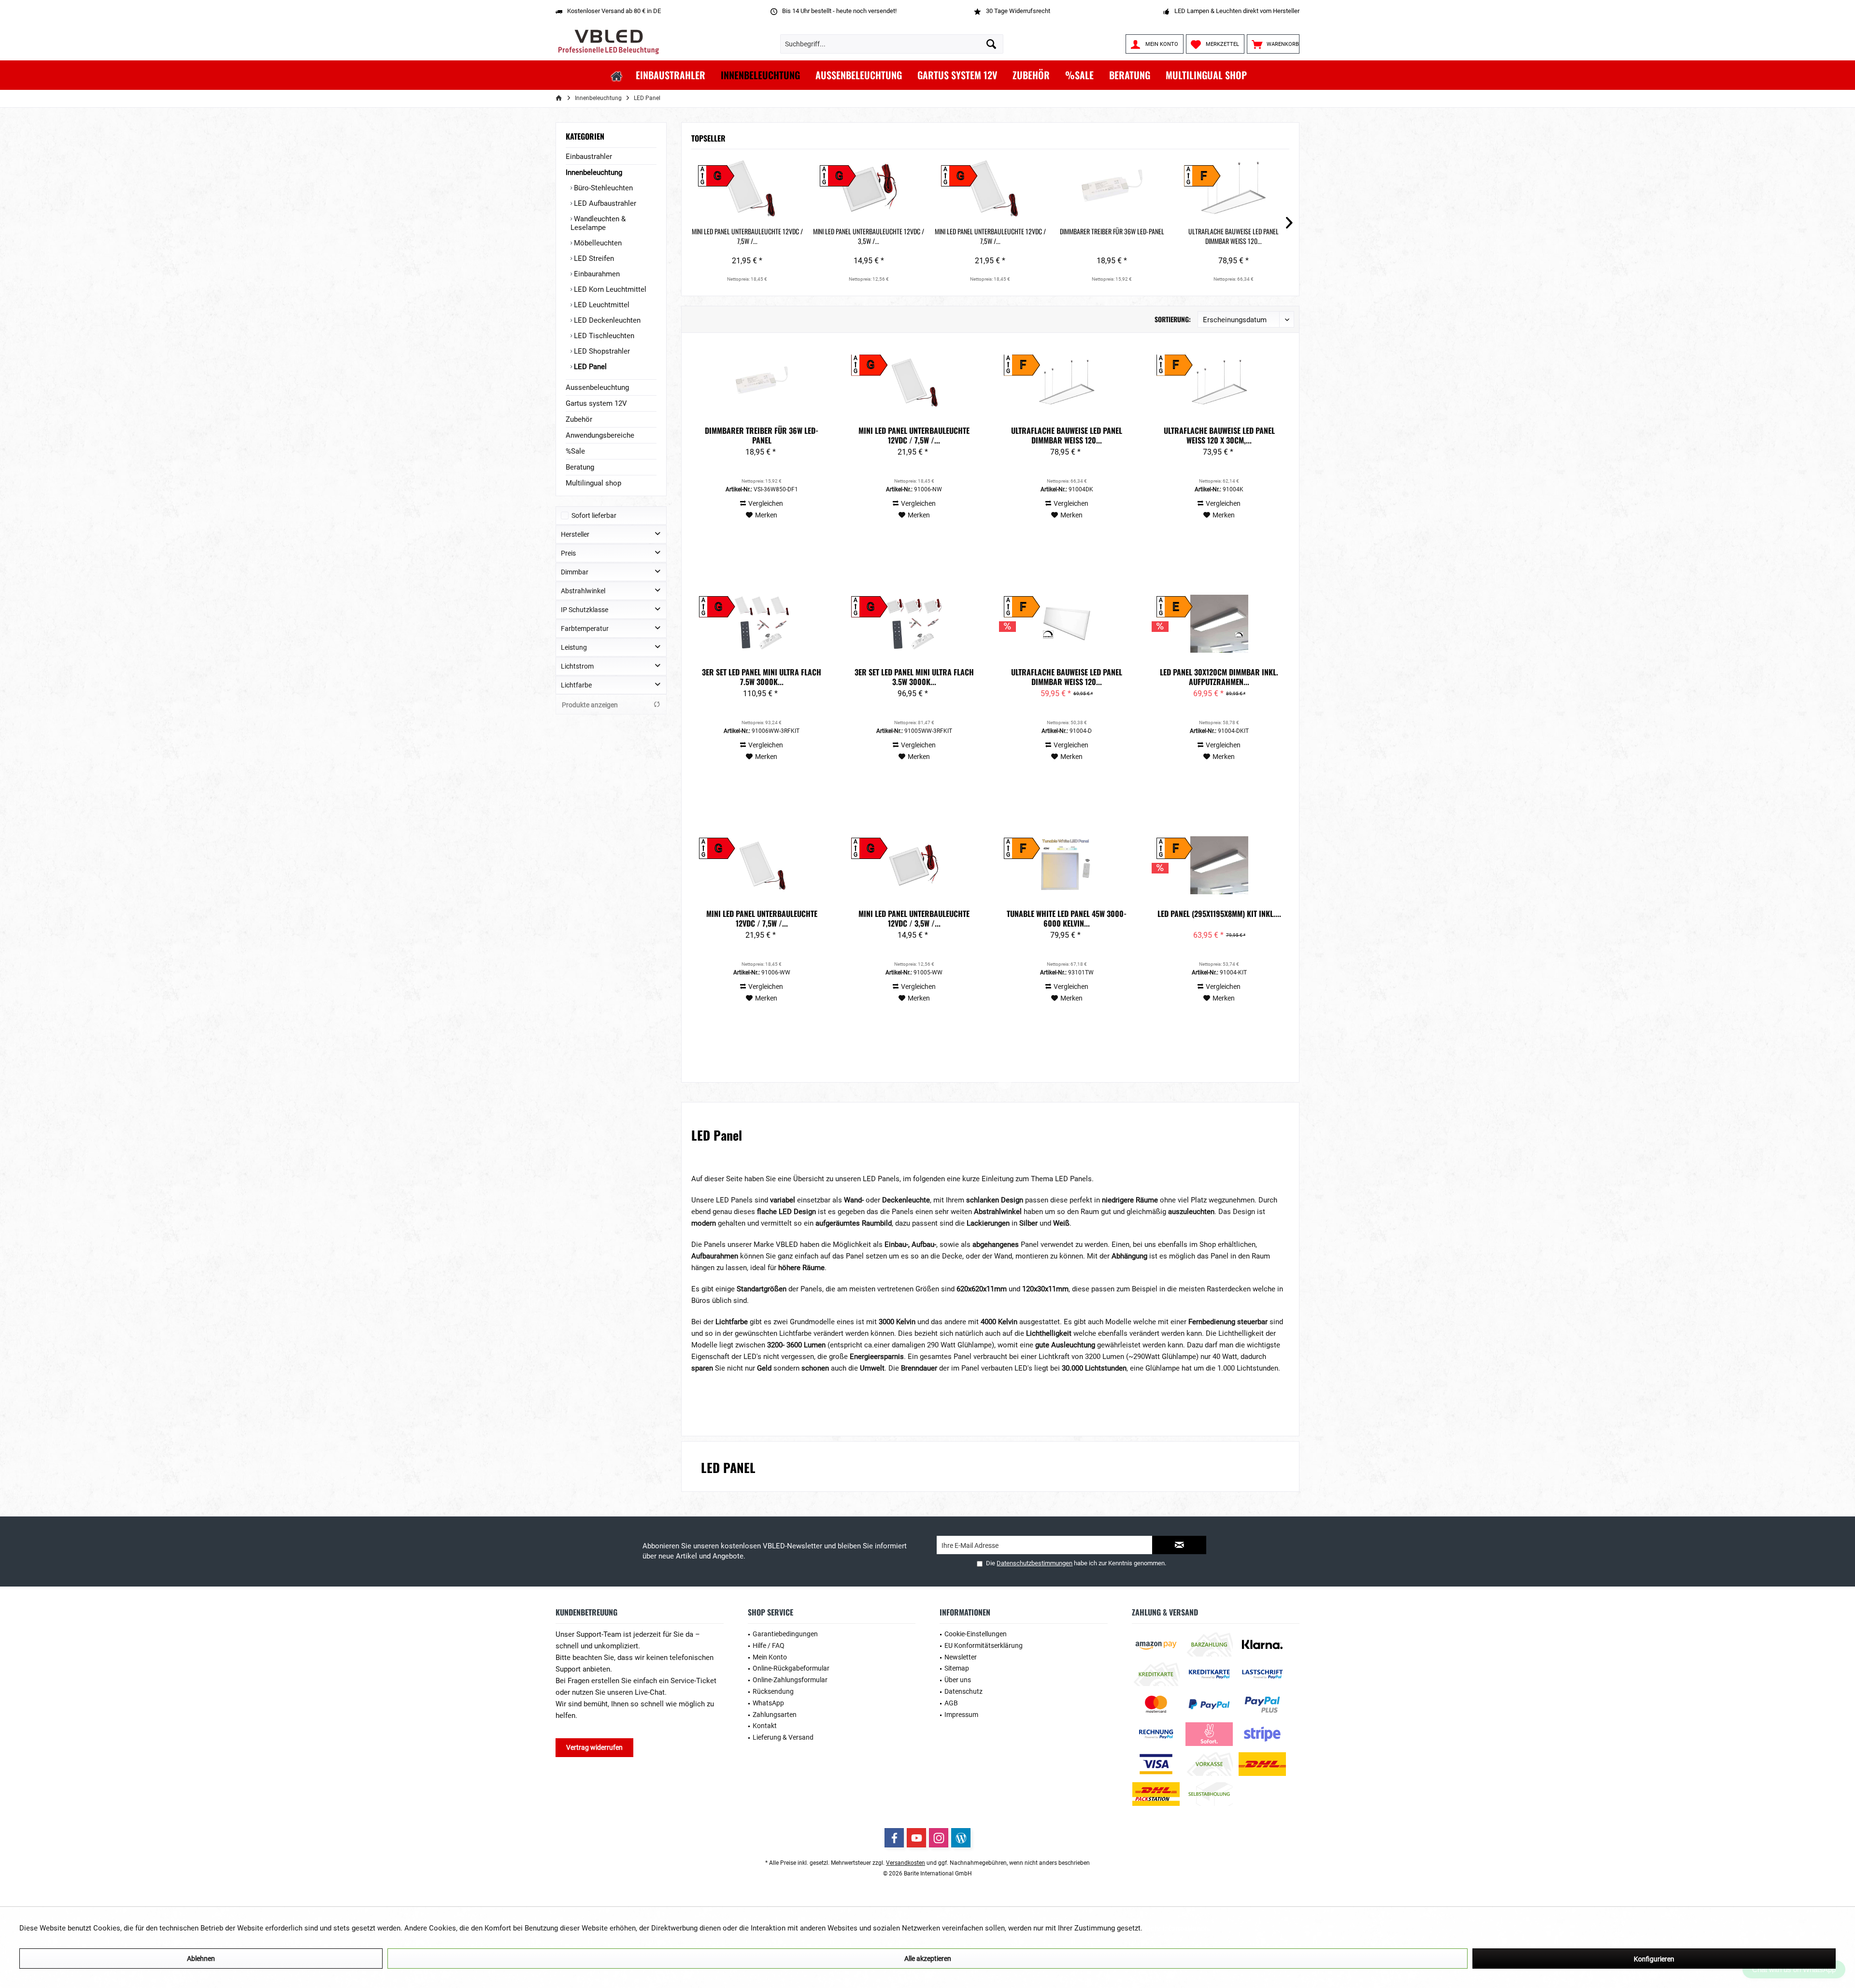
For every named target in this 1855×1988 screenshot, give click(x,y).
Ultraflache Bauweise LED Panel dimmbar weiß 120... (1234, 236)
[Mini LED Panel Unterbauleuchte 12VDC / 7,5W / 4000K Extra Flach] (990, 188)
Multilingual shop (593, 483)
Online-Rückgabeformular (791, 1668)
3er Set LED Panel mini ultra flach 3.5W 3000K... (914, 677)
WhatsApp (768, 1703)
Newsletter (961, 1657)
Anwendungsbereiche (600, 435)
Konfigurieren (1654, 1959)
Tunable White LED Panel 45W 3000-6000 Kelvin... (1067, 918)
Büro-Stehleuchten (602, 188)
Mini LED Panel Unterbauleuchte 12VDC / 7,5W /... (747, 236)
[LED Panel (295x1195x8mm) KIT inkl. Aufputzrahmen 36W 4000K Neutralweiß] (1219, 865)
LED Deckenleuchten (606, 320)
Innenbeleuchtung (594, 172)
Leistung (574, 647)
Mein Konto (770, 1657)
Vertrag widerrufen (594, 1747)
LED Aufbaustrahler (604, 203)
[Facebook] (894, 1838)
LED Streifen (593, 258)
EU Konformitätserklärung (984, 1645)
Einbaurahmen (596, 274)
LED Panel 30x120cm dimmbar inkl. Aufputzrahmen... (1219, 677)
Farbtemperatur (585, 629)
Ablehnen (201, 1959)
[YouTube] (916, 1838)
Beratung (580, 467)
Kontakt (765, 1726)
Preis (568, 553)
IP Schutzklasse (585, 610)
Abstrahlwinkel (583, 591)
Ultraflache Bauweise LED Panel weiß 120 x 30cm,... (1219, 435)
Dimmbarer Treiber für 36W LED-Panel (1112, 231)
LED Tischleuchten (603, 336)
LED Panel (589, 367)
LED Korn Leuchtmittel (609, 289)
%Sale (575, 451)
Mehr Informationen (1176, 1928)
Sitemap (957, 1668)
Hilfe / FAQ (769, 1645)
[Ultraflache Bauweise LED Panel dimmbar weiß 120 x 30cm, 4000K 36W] (1067, 624)
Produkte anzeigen (590, 705)
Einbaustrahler (589, 157)
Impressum (961, 1715)
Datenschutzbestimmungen (1035, 1563)
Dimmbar (575, 572)
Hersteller (575, 534)
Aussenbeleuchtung (597, 387)
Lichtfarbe (576, 685)
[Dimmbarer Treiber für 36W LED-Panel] (1112, 188)
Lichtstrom (577, 666)
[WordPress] (961, 1838)
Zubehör (579, 419)
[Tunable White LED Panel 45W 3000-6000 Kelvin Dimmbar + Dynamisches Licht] (1067, 865)
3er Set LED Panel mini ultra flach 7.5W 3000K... (762, 677)
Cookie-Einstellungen (976, 1634)
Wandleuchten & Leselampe (598, 223)
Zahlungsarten (775, 1715)
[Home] (617, 75)
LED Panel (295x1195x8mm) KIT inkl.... (1219, 914)
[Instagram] (939, 1838)
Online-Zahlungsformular (790, 1680)
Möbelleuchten (597, 243)
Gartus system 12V (596, 403)
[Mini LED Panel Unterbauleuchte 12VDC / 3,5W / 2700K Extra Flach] (869, 188)
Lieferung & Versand (783, 1737)
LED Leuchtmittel (601, 305)
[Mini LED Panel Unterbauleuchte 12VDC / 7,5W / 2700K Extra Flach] (747, 188)
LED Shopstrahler (601, 351)
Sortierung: (1173, 319)
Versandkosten (906, 1863)
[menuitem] (1273, 44)
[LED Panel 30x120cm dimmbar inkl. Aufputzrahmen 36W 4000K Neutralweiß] (1219, 624)
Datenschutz (963, 1691)
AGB (951, 1703)
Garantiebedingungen (785, 1634)
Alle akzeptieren (928, 1959)
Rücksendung (773, 1691)
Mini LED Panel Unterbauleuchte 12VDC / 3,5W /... (869, 236)
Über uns (958, 1680)
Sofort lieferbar (594, 515)
